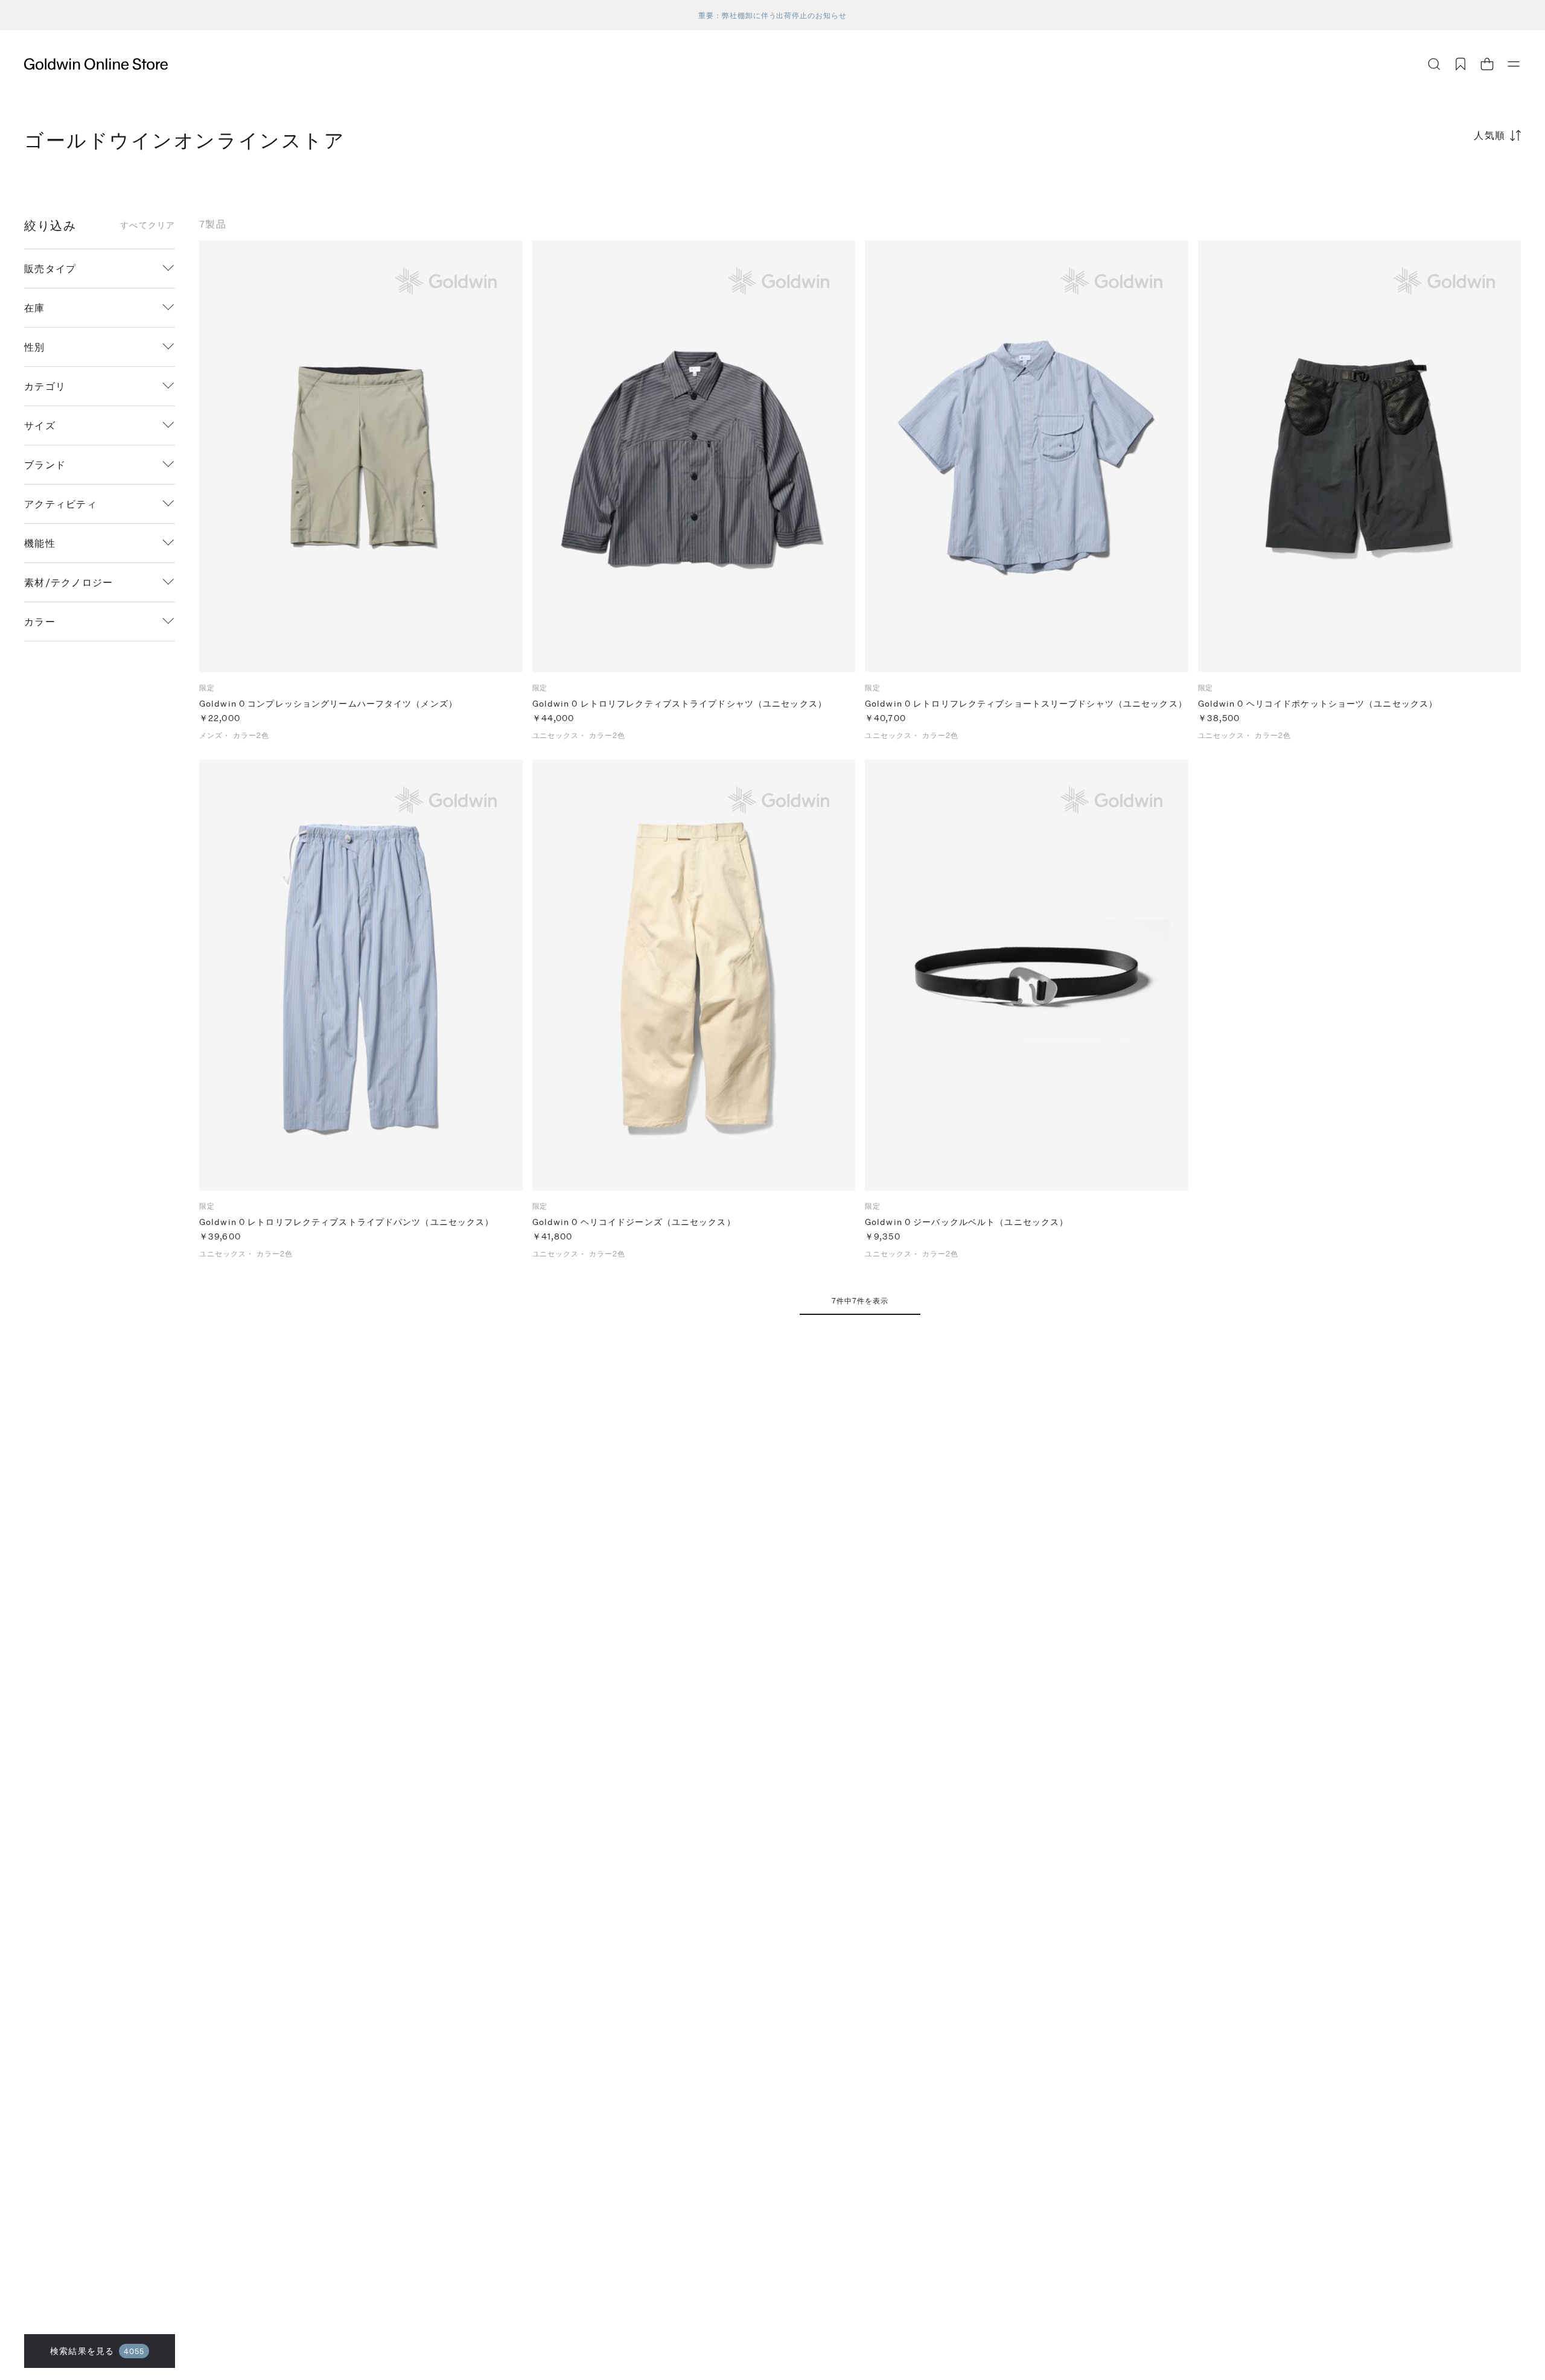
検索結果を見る (97, 2351)
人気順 (1490, 135)
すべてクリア (148, 225)
